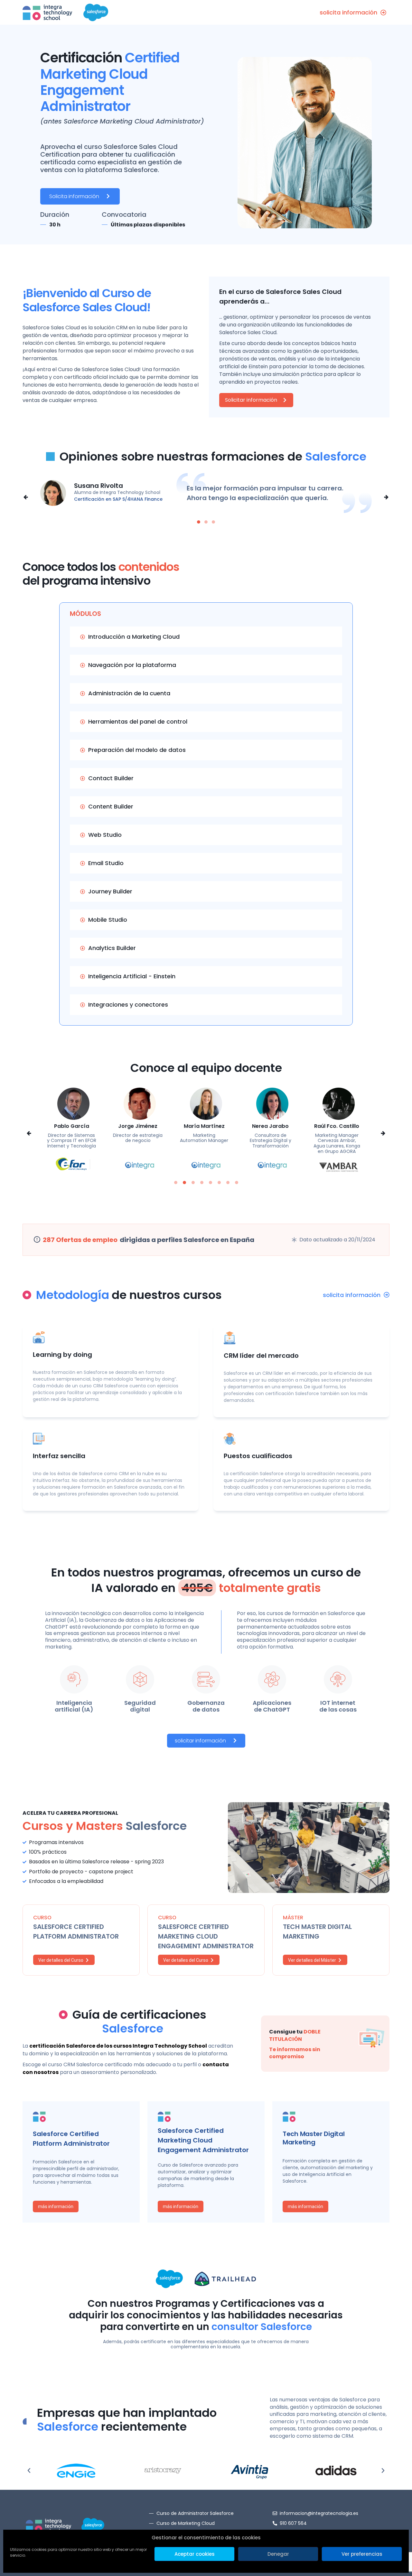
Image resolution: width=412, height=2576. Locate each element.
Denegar (278, 2554)
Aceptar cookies (195, 2554)
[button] (26, 497)
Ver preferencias (362, 2554)
